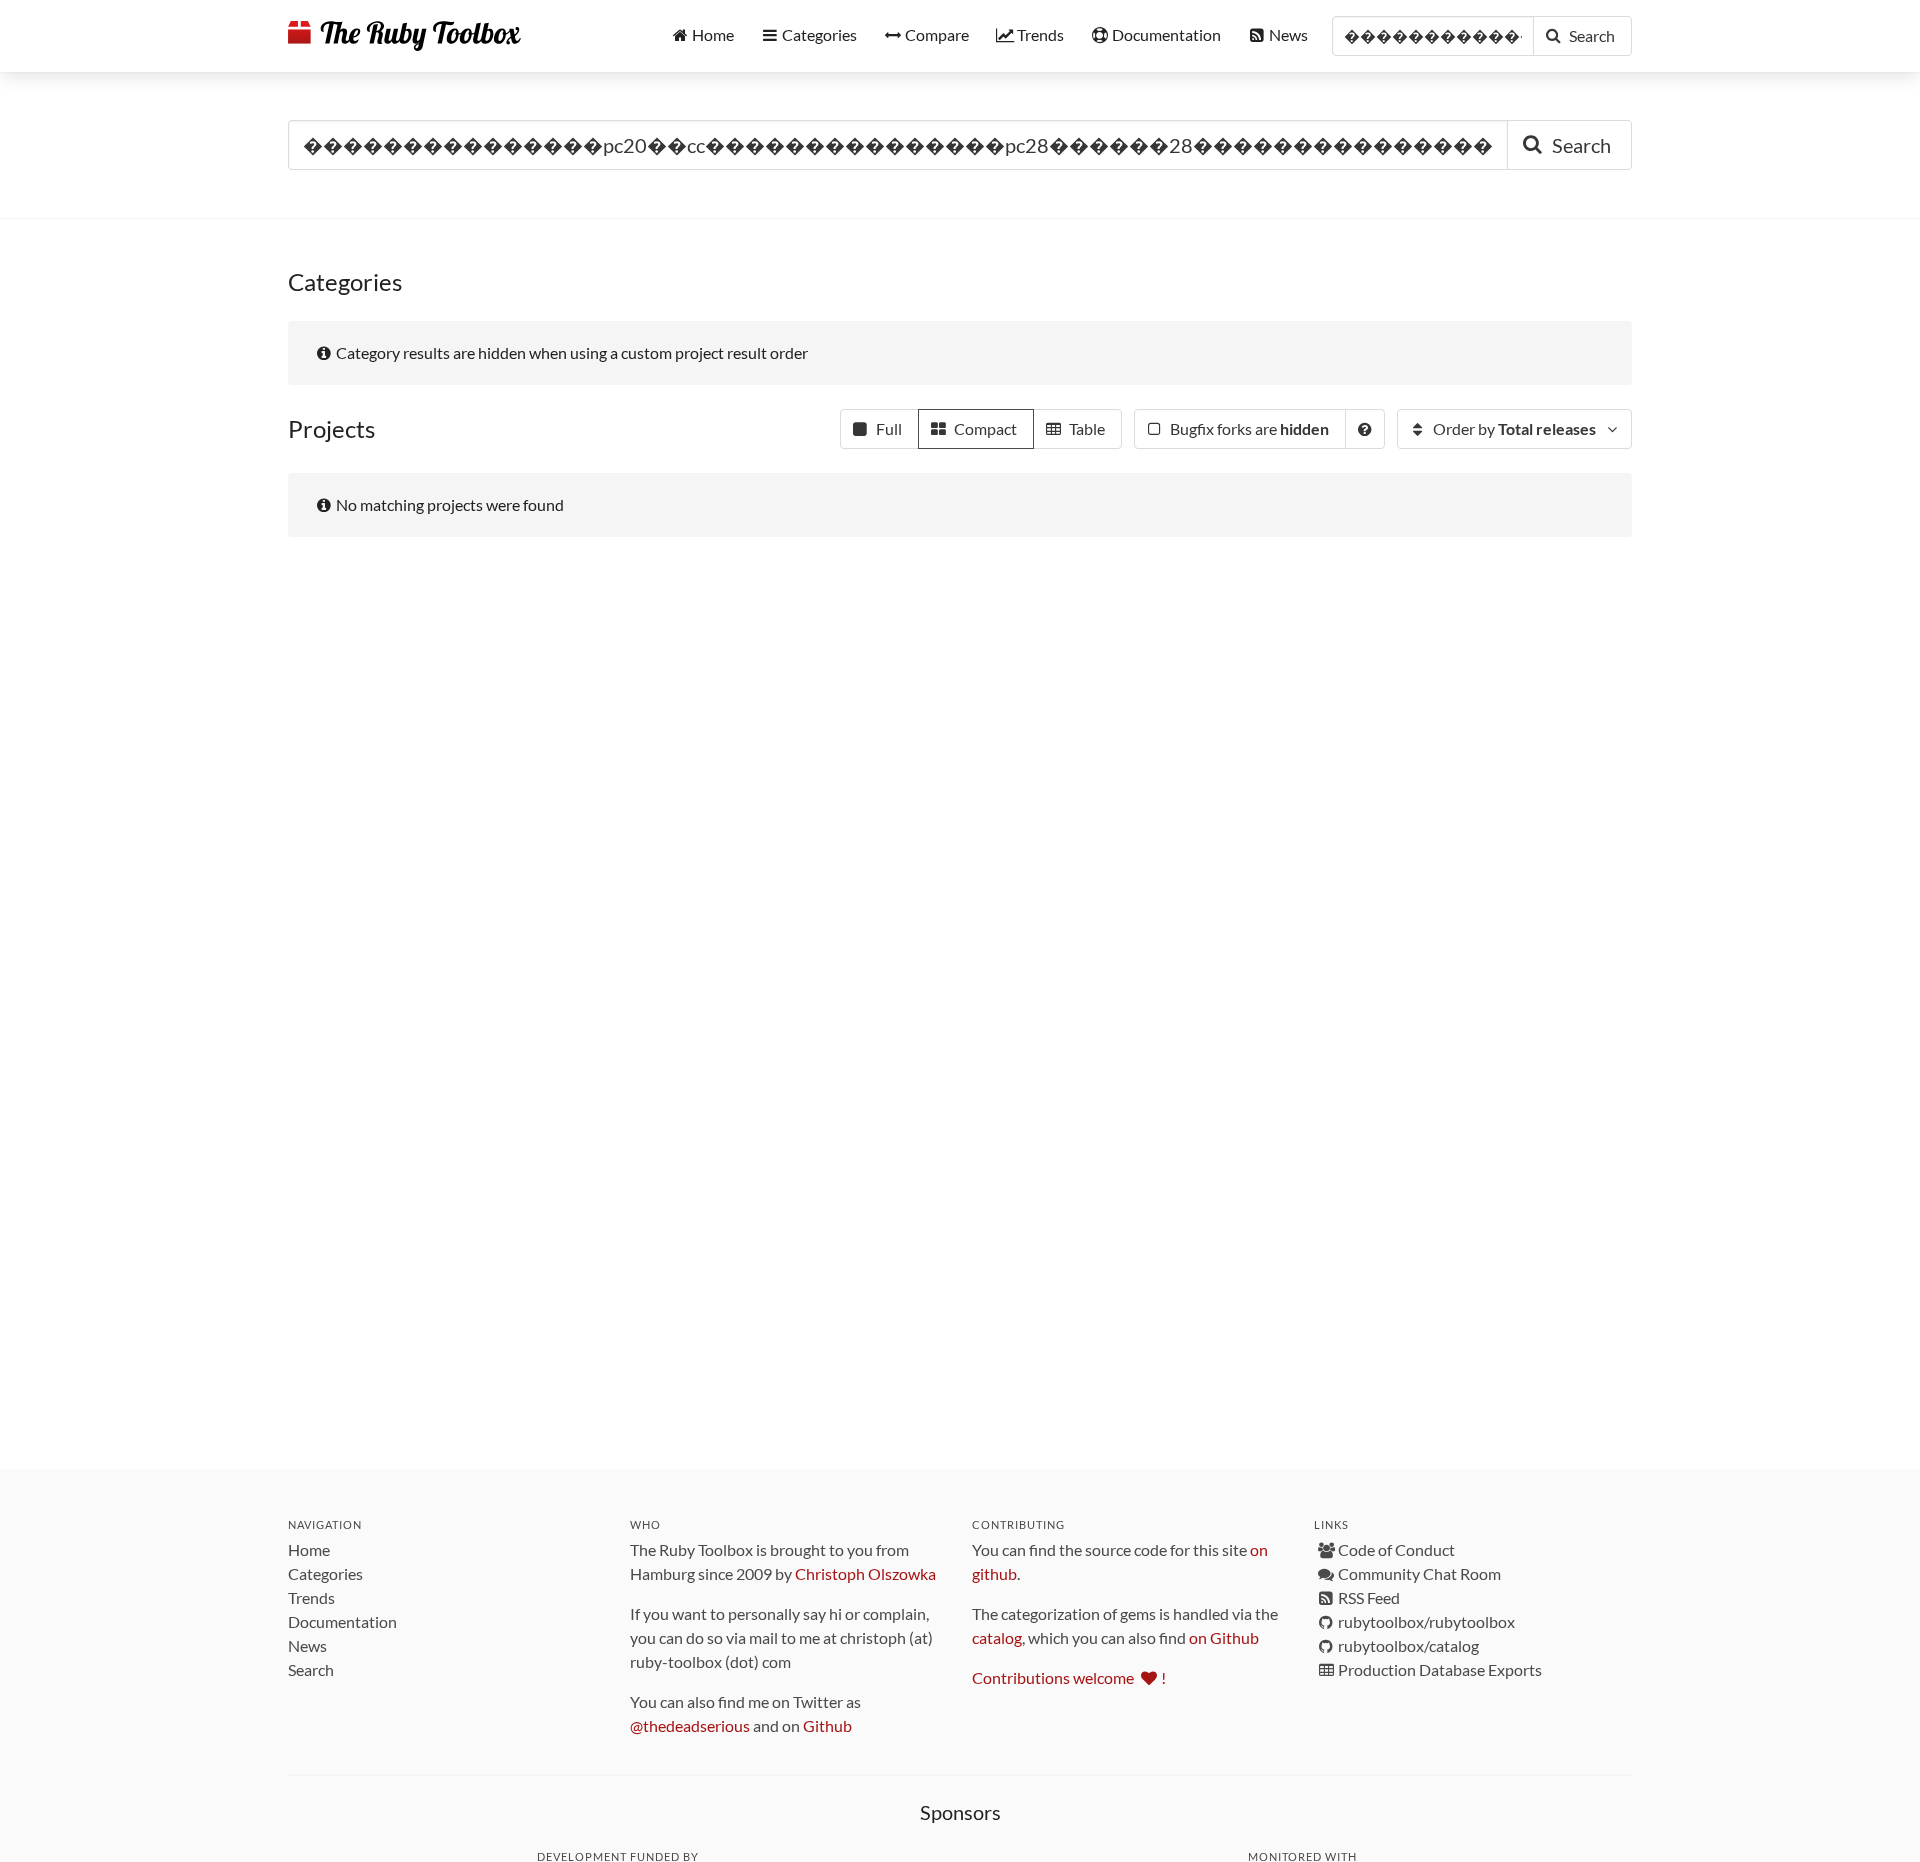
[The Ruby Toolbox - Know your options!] (404, 36)
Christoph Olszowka (865, 1573)
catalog (997, 1637)
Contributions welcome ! (1069, 1677)
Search (311, 1669)
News (307, 1645)
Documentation (342, 1621)
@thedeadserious (690, 1725)
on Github (1224, 1637)
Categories (325, 1573)
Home (309, 1549)
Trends (311, 1597)
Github (827, 1725)
